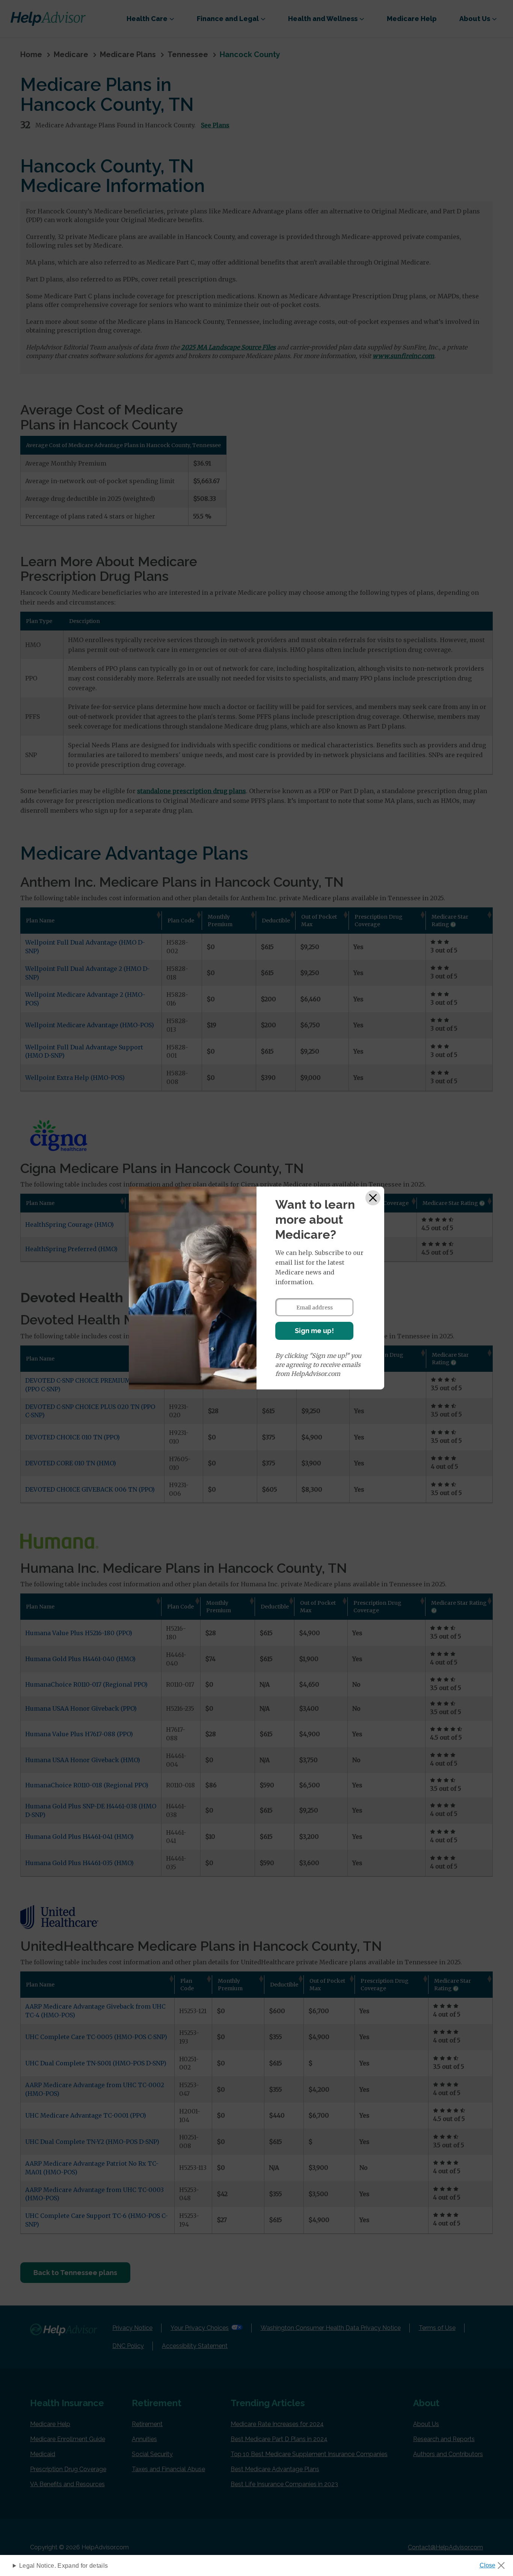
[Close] (373, 1198)
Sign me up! (314, 1331)
